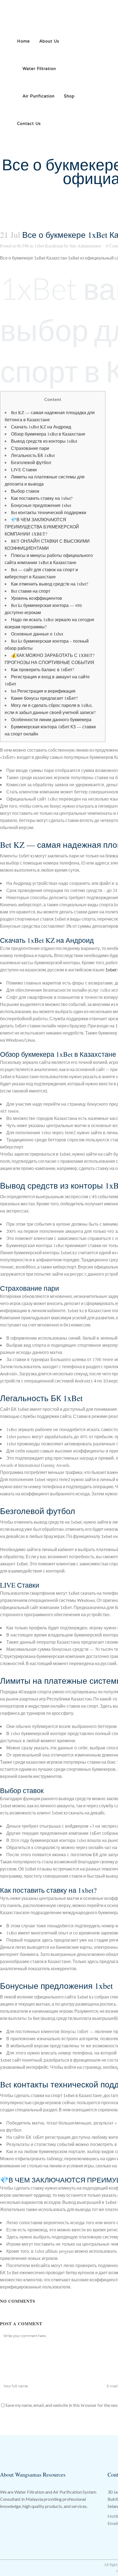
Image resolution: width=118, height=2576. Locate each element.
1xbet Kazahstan (49, 246)
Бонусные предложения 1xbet (41, 505)
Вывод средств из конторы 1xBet (44, 441)
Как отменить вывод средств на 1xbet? (50, 584)
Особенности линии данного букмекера (51, 719)
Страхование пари (30, 448)
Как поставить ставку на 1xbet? (42, 498)
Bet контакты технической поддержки (49, 512)
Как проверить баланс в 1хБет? (43, 669)
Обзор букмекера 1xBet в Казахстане (48, 434)
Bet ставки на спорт (31, 591)
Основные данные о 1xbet (37, 634)
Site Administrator (85, 246)
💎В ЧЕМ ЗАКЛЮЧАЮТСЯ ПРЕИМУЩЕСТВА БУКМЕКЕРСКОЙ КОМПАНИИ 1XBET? (42, 527)
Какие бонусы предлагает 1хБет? (44, 698)
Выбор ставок (25, 491)
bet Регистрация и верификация (43, 691)
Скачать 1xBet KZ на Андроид (41, 427)
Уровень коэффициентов (36, 598)
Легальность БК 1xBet (33, 455)
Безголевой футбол (31, 462)
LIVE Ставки (24, 469)
